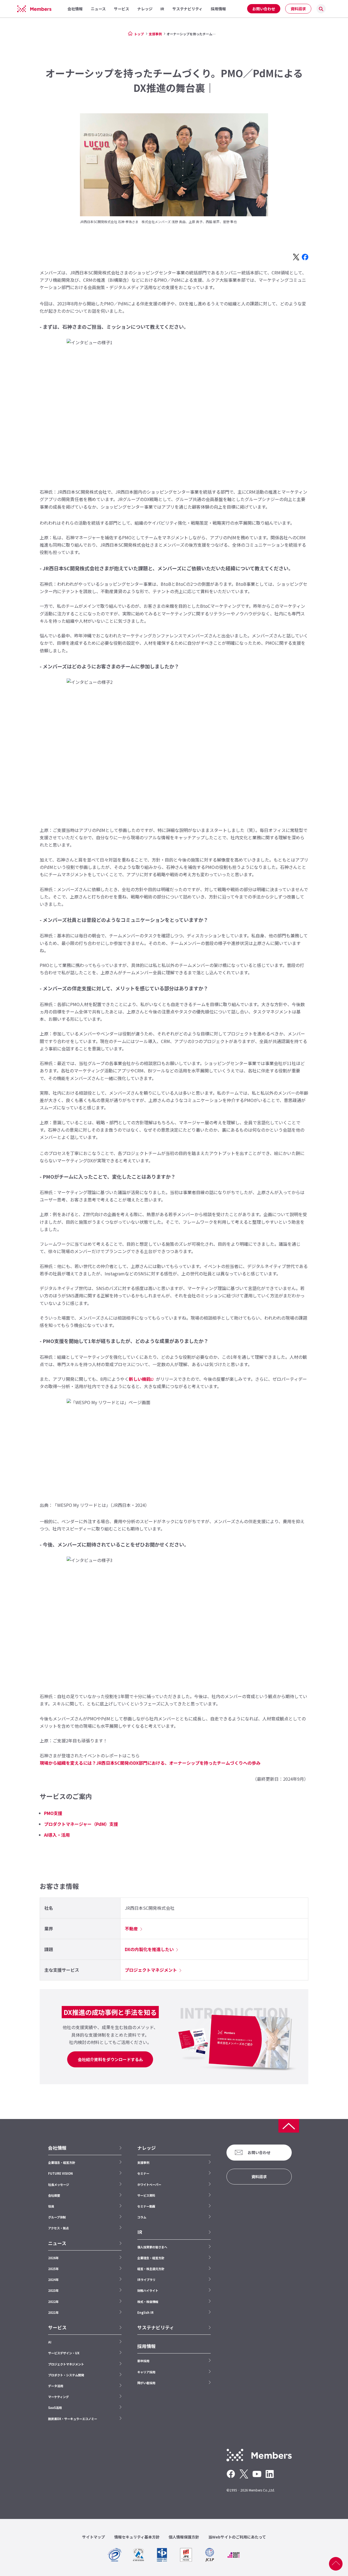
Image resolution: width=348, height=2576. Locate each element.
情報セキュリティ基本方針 (137, 2537)
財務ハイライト (148, 2290)
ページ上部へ (336, 2564)
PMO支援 (53, 1813)
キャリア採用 (146, 2372)
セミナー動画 (146, 2206)
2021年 (53, 2312)
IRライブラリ (146, 2280)
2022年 (53, 2302)
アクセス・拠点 (58, 2228)
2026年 (53, 2258)
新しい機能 (140, 1379)
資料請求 (298, 9)
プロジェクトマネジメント (151, 1970)
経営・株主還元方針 (151, 2269)
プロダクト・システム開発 (66, 2375)
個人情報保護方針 (184, 2537)
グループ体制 (57, 2217)
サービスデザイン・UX (64, 2353)
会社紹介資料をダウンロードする (108, 2059)
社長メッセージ (59, 2184)
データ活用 (56, 2386)
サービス (57, 2327)
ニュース (57, 2243)
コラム (142, 2217)
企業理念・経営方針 (62, 2162)
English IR (145, 2312)
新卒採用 (143, 2361)
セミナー (143, 2173)
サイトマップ (94, 2537)
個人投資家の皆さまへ (152, 2247)
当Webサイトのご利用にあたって (237, 2537)
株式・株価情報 (148, 2302)
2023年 (53, 2290)
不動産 (131, 1929)
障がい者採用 (146, 2383)
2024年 (53, 2280)
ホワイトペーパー (149, 2184)
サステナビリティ (156, 2327)
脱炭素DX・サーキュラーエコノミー (73, 2419)
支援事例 (155, 34)
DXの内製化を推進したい (149, 1949)
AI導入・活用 (57, 1835)
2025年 (53, 2269)
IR (140, 2232)
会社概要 (54, 2195)
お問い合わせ (264, 9)
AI (50, 2342)
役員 (51, 2206)
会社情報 (57, 2148)
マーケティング (58, 2397)
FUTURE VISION (60, 2173)
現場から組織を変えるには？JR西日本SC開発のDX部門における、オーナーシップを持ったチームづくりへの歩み (150, 1763)
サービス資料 (146, 2195)
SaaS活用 (55, 2408)
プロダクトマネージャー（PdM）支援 (81, 1824)
